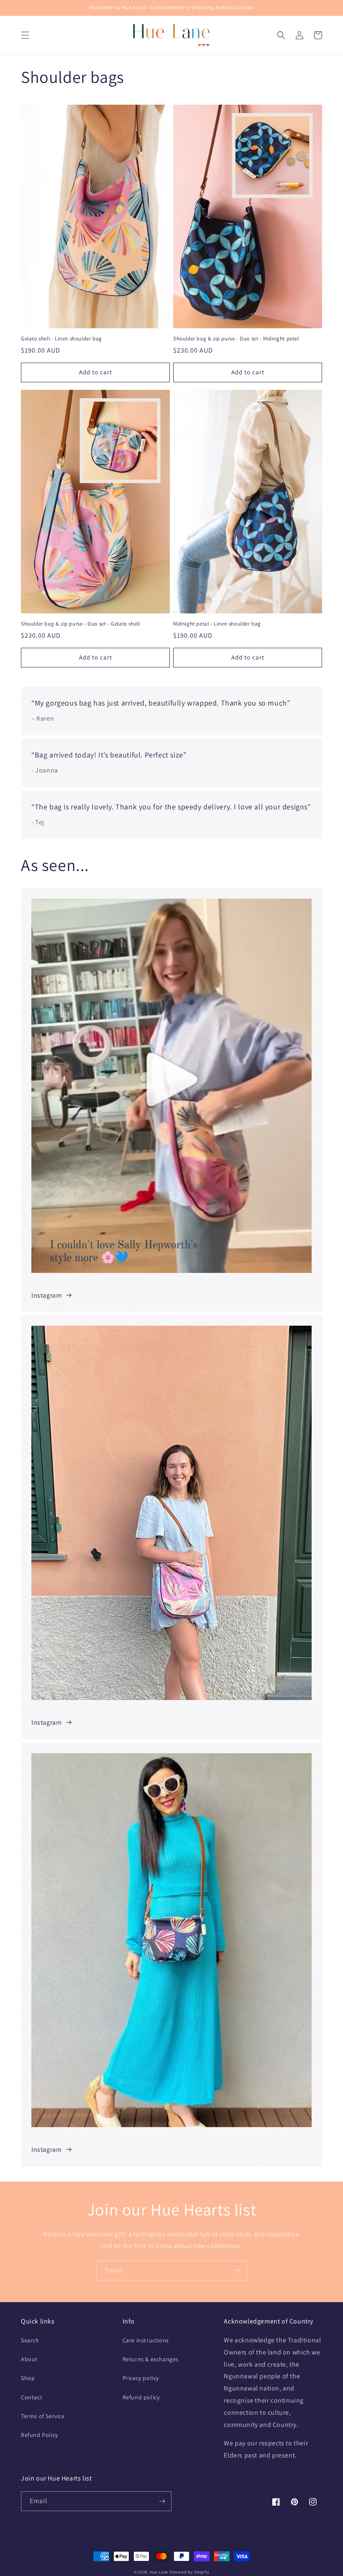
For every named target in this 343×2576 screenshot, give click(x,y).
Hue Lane (159, 2572)
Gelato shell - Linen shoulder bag (61, 339)
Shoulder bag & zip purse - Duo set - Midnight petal (236, 339)
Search (30, 2340)
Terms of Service (43, 2416)
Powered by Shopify (189, 2572)
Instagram (46, 1295)
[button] (25, 35)
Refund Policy (40, 2435)
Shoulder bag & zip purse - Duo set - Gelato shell (80, 624)
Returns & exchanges (151, 2359)
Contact (32, 2397)
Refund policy (141, 2397)
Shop (28, 2378)
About (29, 2359)
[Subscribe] (237, 2271)
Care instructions (146, 2340)
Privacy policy (141, 2378)
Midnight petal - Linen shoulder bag (217, 624)
